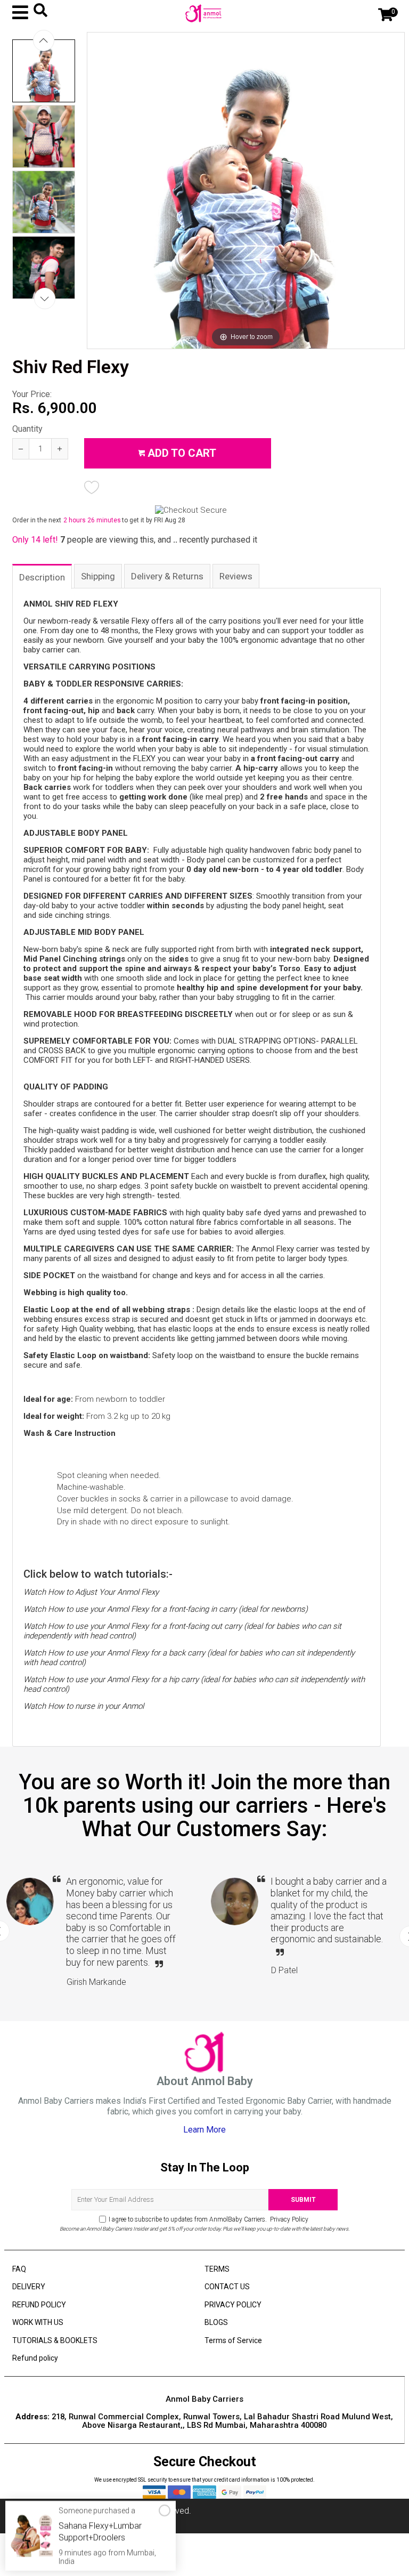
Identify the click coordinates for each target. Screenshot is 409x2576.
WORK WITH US (38, 2322)
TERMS (217, 2269)
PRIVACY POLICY (233, 2305)
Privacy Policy (288, 2219)
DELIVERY (29, 2287)
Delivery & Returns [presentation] (167, 576)
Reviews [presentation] (236, 576)
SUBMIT (303, 2200)
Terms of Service (233, 2340)
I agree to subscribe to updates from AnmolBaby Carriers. (208, 2219)
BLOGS (216, 2322)
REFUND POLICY (39, 2305)
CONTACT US (227, 2287)
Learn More (204, 2130)
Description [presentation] (42, 577)
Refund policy (35, 2358)
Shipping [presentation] (98, 576)
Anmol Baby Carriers (81, 2511)
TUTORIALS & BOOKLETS (55, 2340)
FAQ (19, 2269)
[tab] (43, 576)
